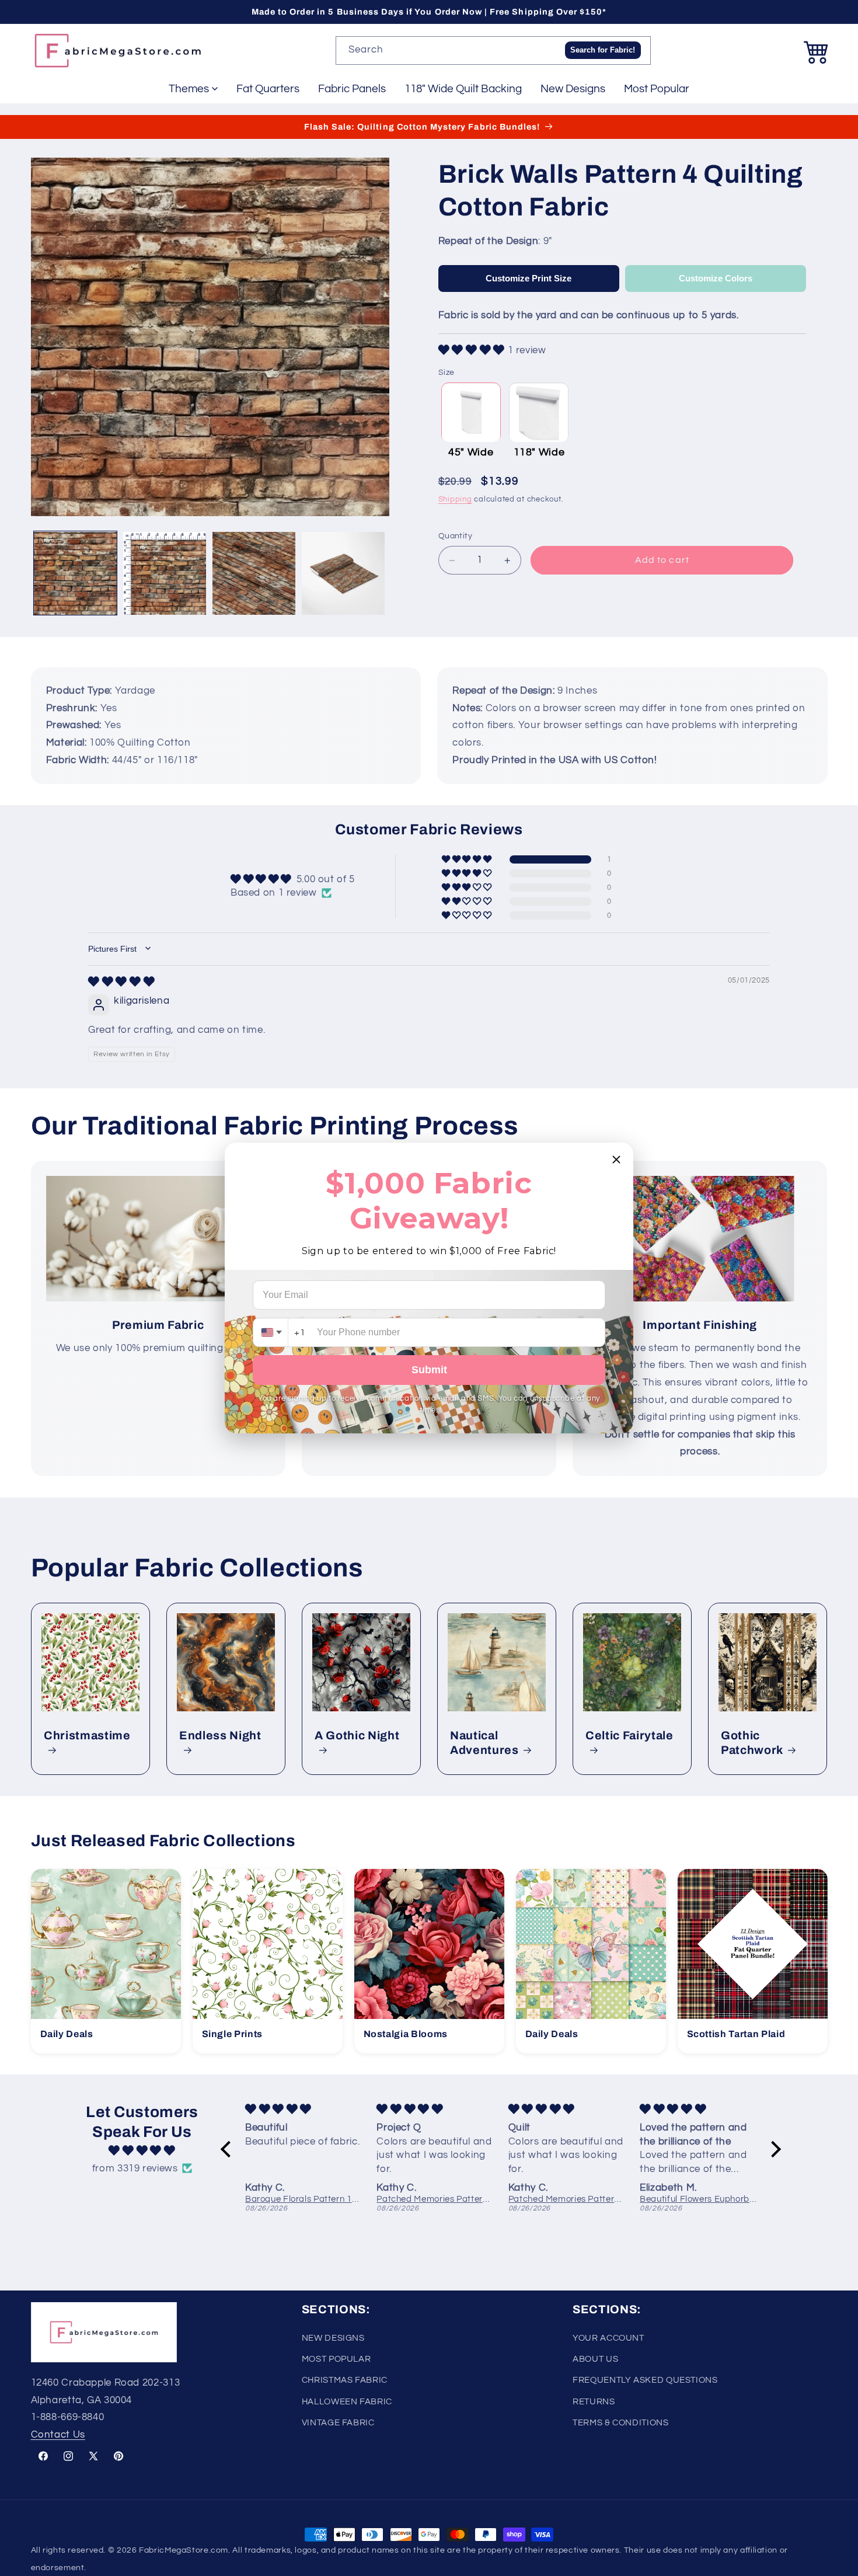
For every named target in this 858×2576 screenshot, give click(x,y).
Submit (429, 1370)
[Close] (616, 1160)
